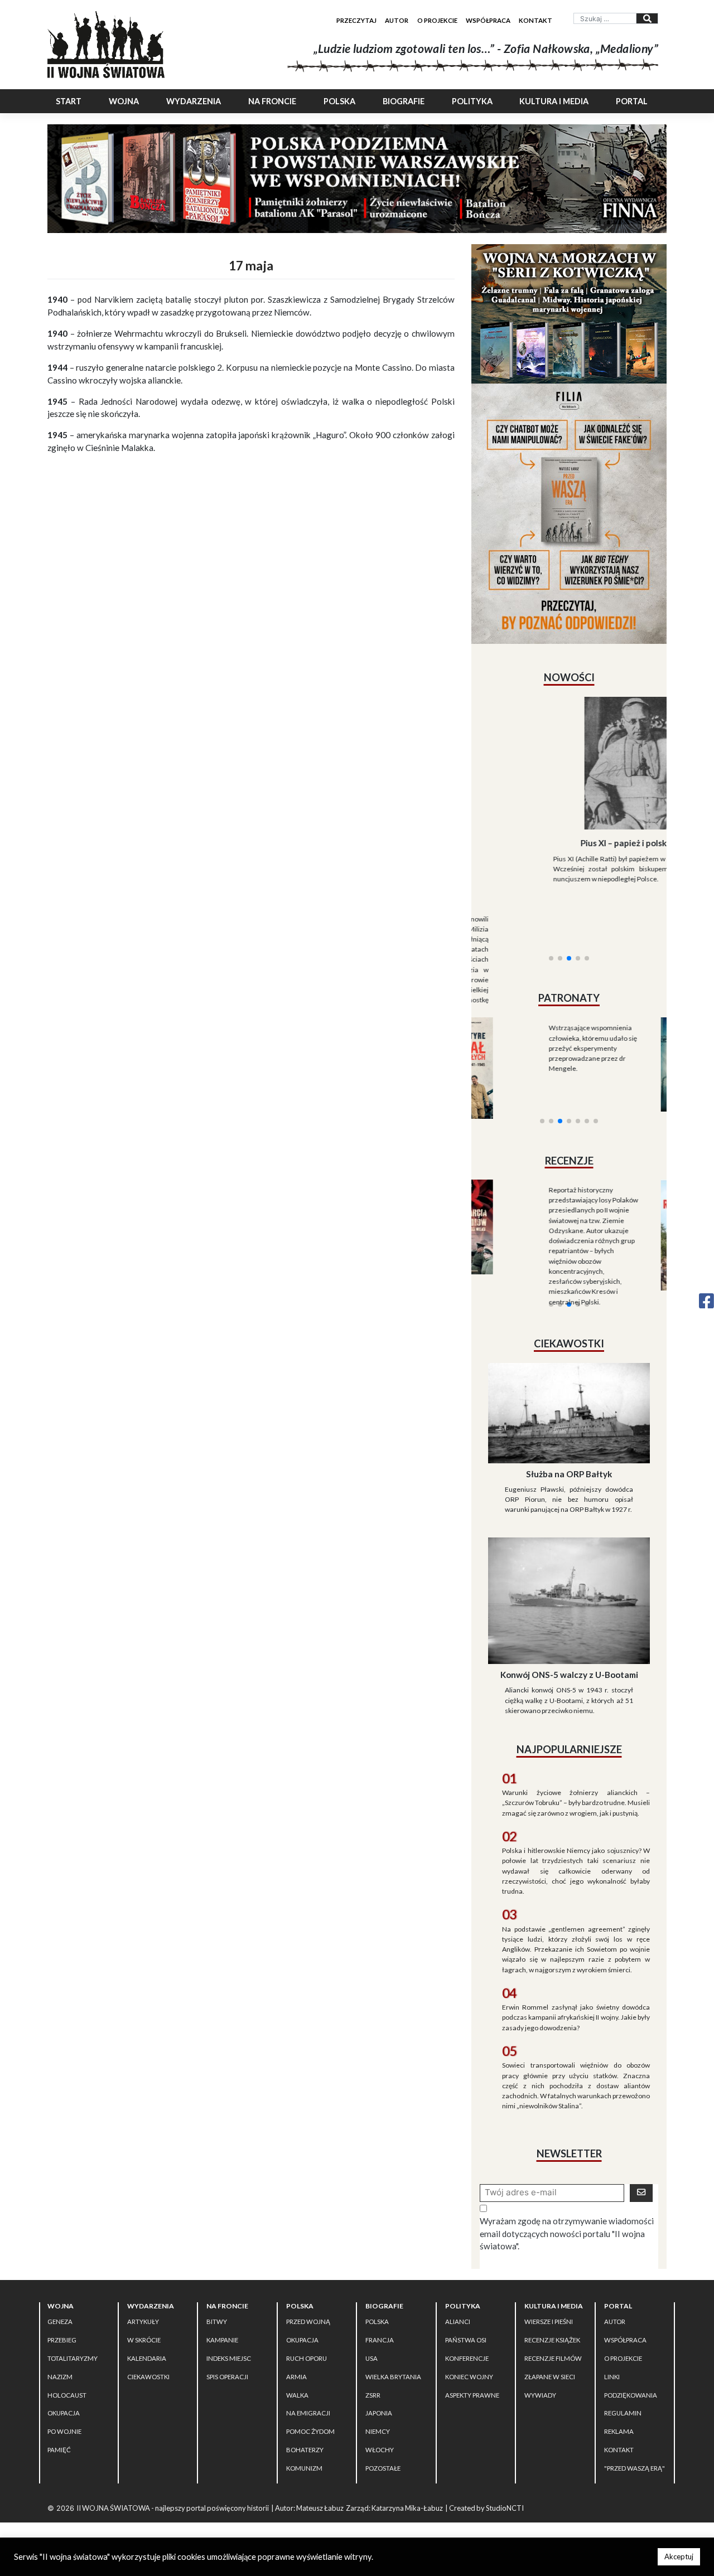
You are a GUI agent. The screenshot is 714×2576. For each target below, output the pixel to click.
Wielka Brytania (393, 2333)
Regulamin (623, 2369)
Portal (632, 101)
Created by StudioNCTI (486, 2464)
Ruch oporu (307, 2314)
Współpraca (488, 20)
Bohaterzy (305, 2406)
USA (372, 2314)
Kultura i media (554, 101)
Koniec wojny (469, 2333)
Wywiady (540, 2351)
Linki (612, 2333)
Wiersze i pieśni (549, 2278)
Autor (397, 20)
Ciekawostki (148, 2333)
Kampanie (222, 2296)
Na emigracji (308, 2369)
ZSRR (373, 2351)
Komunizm (304, 2424)
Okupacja (64, 2369)
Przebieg (62, 2296)
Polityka (472, 101)
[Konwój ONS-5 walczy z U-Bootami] (569, 1556)
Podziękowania (631, 2351)
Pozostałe (383, 2424)
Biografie (404, 101)
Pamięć (59, 2406)
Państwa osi (466, 2296)
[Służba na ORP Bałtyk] (569, 1368)
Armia (296, 2333)
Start (69, 101)
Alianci (458, 2278)
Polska (339, 101)
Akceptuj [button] (679, 2556)
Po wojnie (64, 2388)
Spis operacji (227, 2333)
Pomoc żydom (310, 2388)
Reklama (619, 2388)
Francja (380, 2296)
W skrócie (144, 2296)
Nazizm (60, 2333)
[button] (551, 900)
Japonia (379, 2369)
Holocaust (67, 2351)
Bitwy (217, 2278)
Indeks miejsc (229, 2314)
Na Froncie (272, 101)
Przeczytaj (356, 20)
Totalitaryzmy (73, 2314)
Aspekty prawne (472, 2351)
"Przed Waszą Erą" (635, 2424)
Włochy (380, 2406)
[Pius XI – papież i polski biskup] (569, 763)
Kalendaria (147, 2314)
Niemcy (378, 2388)
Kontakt (535, 20)
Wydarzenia (194, 101)
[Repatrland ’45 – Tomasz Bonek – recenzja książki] (618, 1173)
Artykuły (143, 2278)
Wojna (124, 101)
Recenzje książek (552, 2296)
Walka (297, 2351)
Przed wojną (308, 2278)
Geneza (60, 2278)
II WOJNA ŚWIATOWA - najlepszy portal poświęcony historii (173, 2464)
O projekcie (437, 20)
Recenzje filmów (553, 2314)
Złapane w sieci (550, 2333)
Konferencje (467, 2314)
